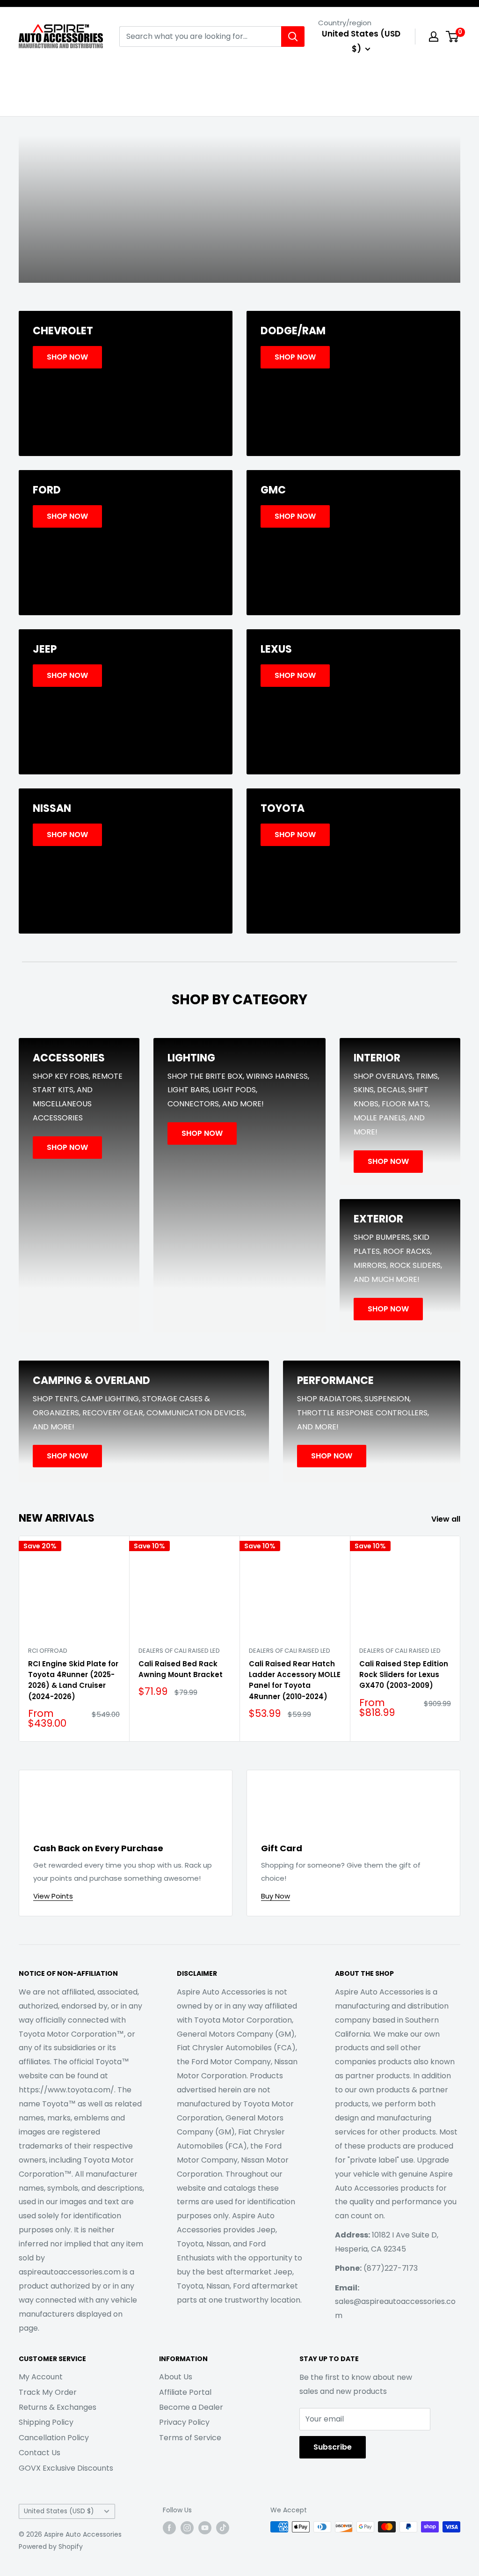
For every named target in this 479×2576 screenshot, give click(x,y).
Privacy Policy (184, 2422)
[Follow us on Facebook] (169, 2528)
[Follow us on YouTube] (205, 2528)
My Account (41, 2377)
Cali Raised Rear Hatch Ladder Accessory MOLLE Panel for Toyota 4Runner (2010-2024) (295, 1680)
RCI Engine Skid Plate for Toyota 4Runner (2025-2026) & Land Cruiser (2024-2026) (73, 1680)
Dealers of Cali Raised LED (179, 1651)
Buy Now (276, 1896)
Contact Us (40, 2453)
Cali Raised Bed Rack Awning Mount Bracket (181, 1669)
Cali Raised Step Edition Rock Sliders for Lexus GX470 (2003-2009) (404, 1675)
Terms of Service (190, 2438)
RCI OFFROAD (48, 1651)
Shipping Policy (46, 2422)
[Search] (293, 37)
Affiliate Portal (185, 2392)
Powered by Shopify (51, 2547)
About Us (176, 2377)
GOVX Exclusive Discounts (66, 2468)
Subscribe (333, 2447)
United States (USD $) (59, 2511)
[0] (453, 37)
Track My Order (48, 2392)
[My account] (434, 37)
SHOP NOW (239, 243)
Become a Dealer (191, 2407)
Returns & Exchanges (58, 2407)
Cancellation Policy (54, 2438)
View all (447, 1519)
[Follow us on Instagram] (187, 2528)
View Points (53, 1896)
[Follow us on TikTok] (223, 2528)
